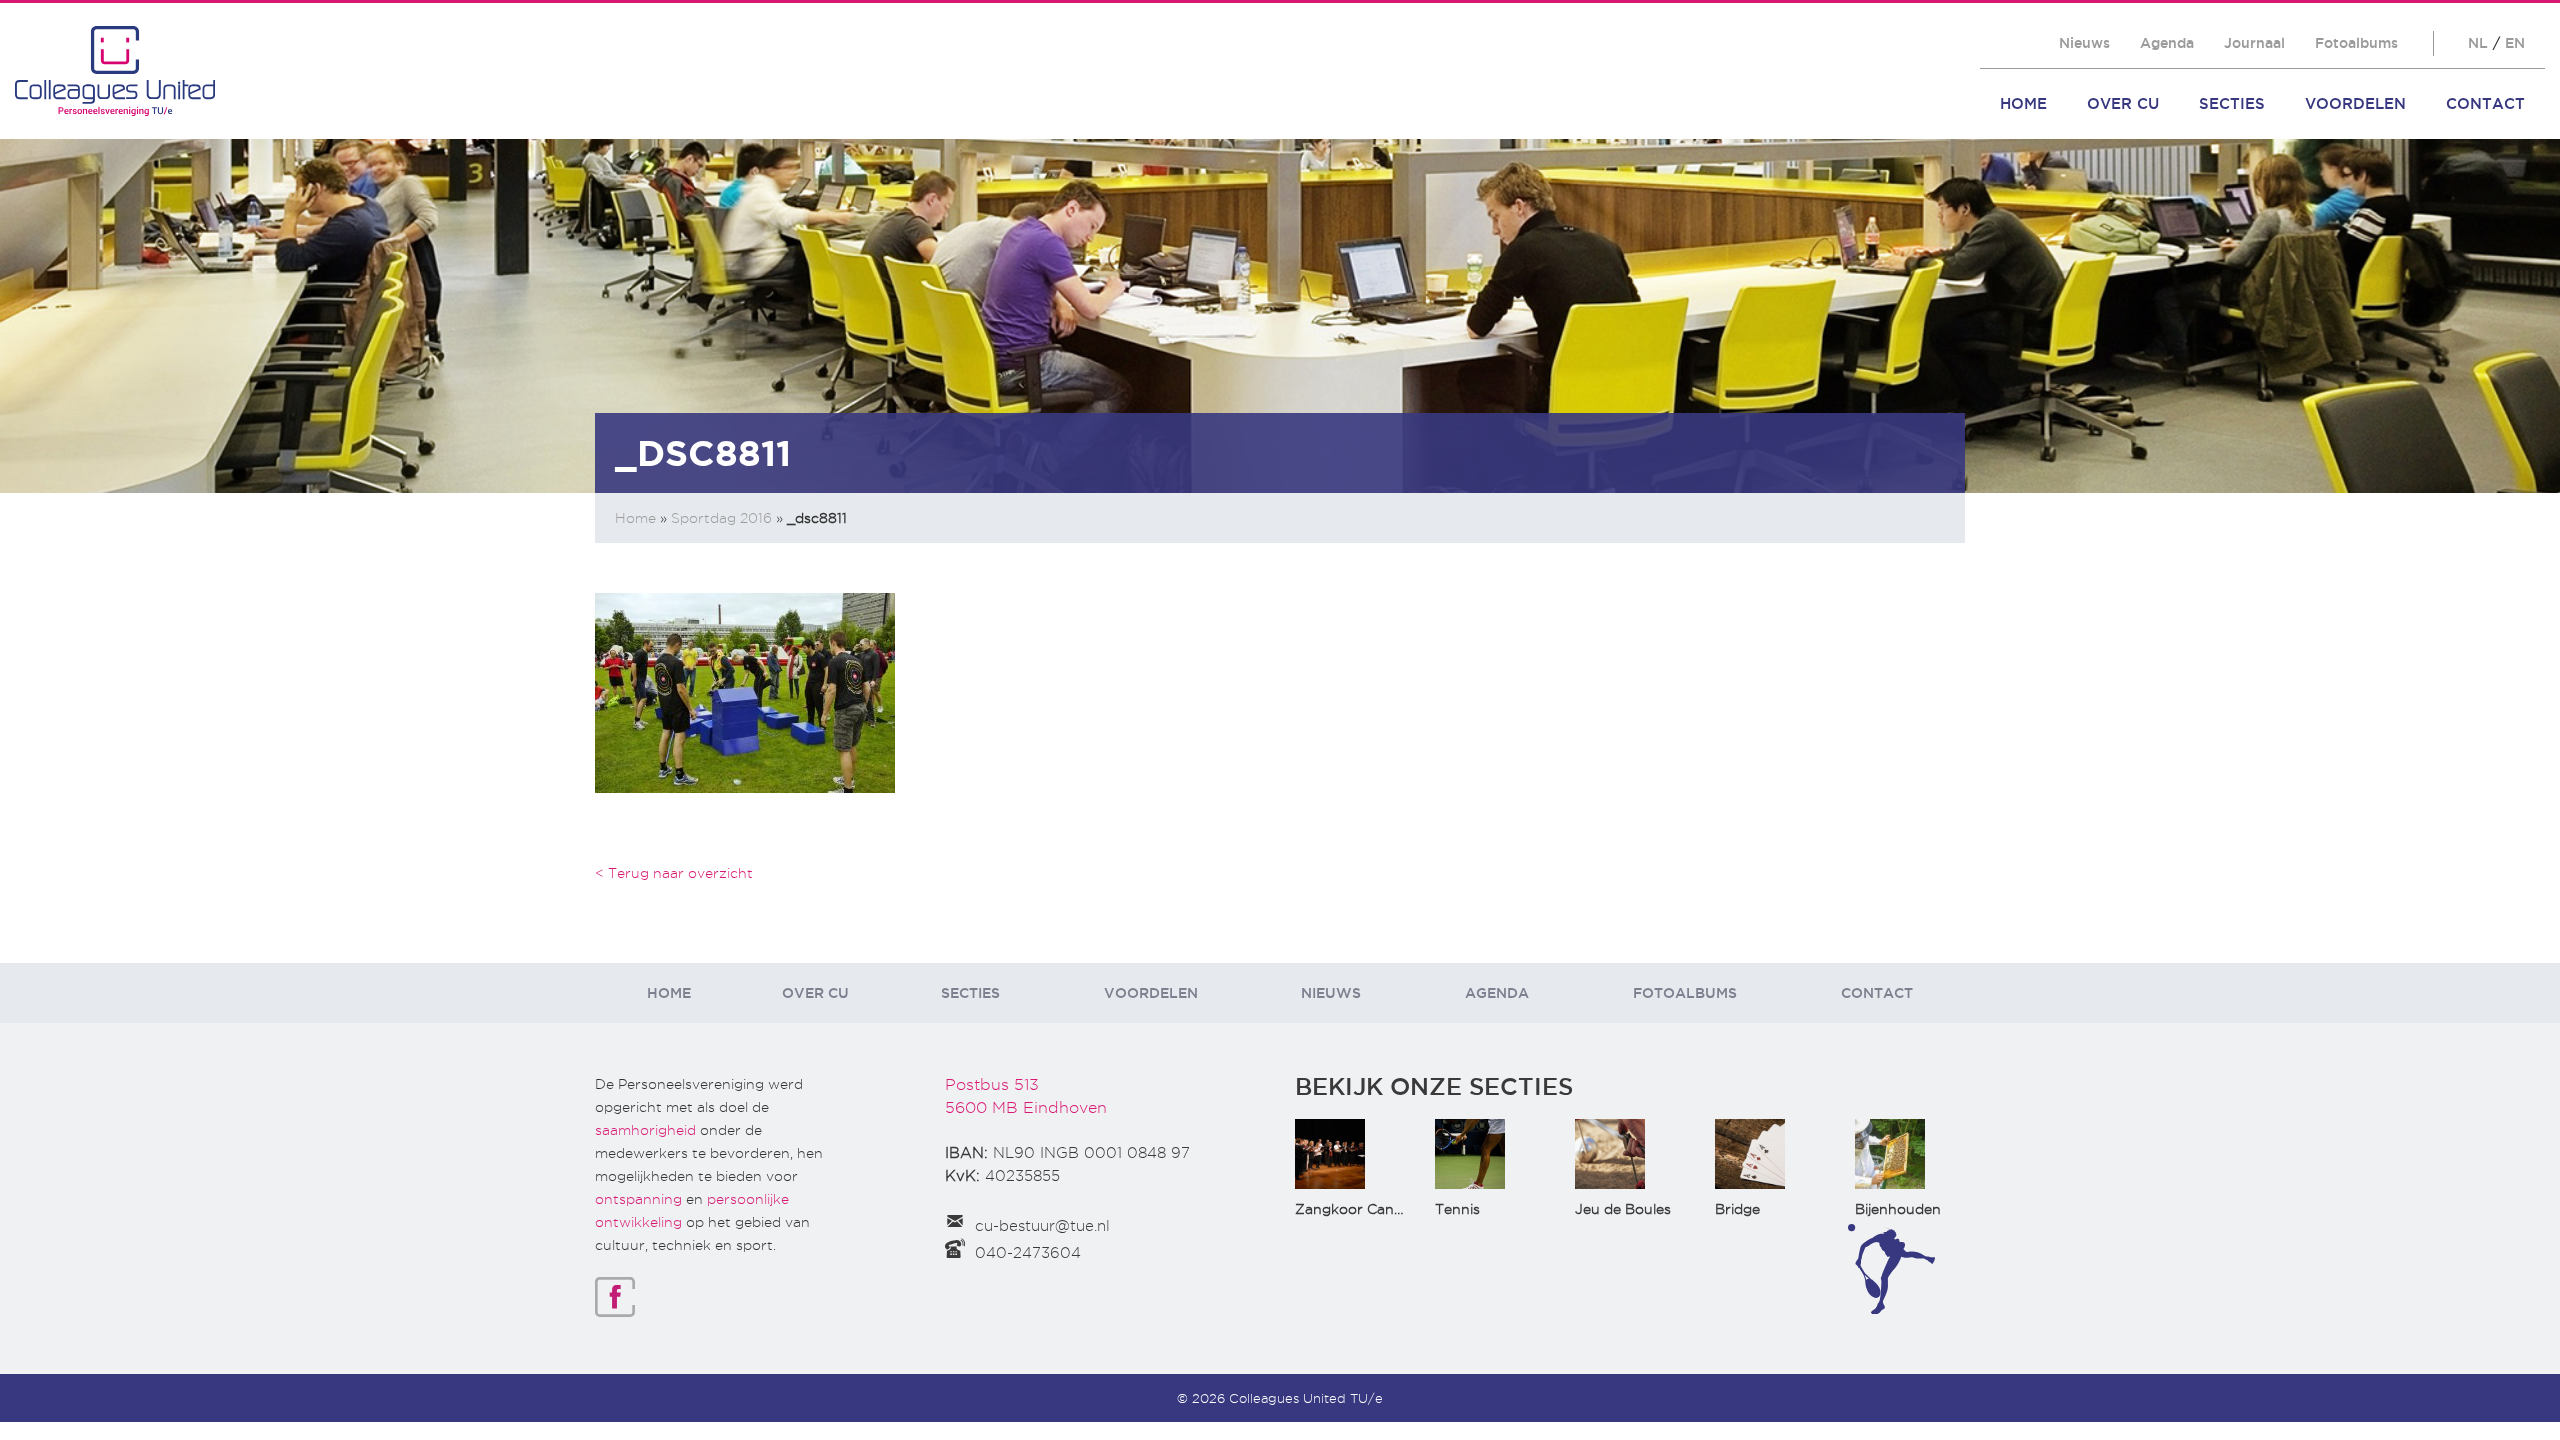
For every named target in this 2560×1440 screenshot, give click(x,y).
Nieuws (2084, 43)
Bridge (1737, 1209)
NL (2478, 43)
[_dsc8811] (745, 691)
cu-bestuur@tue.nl (1042, 1226)
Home (2023, 103)
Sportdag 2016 (721, 518)
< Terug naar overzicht (674, 873)
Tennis (1457, 1209)
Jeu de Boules (1623, 1209)
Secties (2232, 103)
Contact (2485, 103)
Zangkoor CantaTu (1360, 1209)
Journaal (2254, 43)
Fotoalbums (2356, 43)
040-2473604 (1028, 1253)
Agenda (2167, 43)
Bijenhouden (1898, 1209)
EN (2515, 43)
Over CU (2123, 103)
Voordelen (2355, 103)
